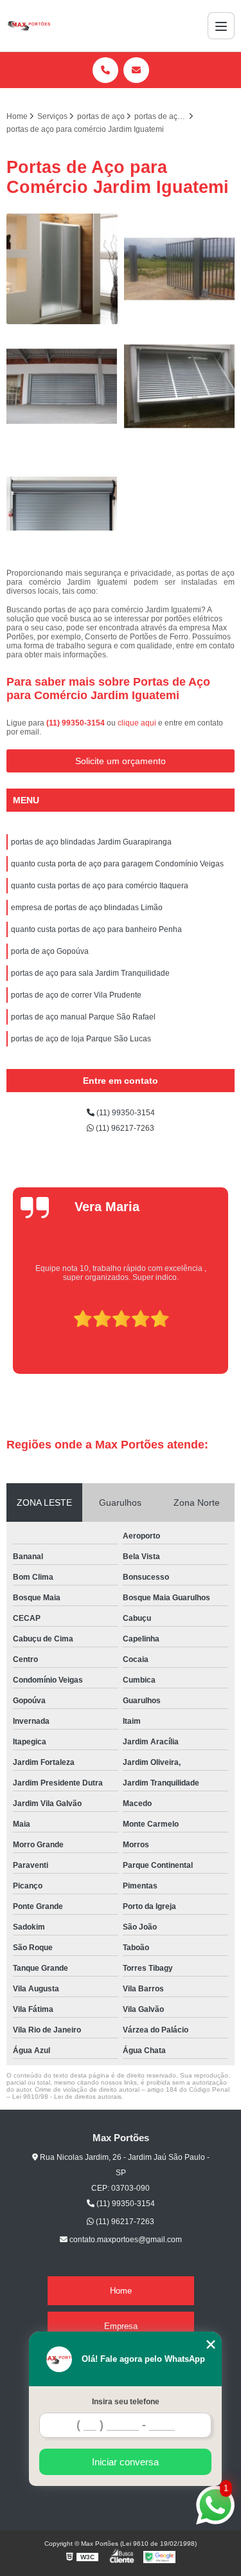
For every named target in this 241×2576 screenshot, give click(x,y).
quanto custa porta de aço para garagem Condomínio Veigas (117, 864)
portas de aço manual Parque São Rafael (83, 1017)
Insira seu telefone (126, 2402)
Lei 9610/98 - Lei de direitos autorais (67, 2096)
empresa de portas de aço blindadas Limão (87, 908)
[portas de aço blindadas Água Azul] (180, 386)
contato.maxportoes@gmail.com (125, 2240)
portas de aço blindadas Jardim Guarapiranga (91, 842)
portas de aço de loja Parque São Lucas (81, 1039)
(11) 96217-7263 (124, 1128)
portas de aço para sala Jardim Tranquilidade (90, 973)
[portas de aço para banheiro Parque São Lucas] (62, 269)
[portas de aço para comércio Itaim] (62, 386)
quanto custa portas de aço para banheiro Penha (96, 929)
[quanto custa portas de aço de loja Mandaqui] (62, 504)
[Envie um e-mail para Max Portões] (136, 70)
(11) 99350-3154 (76, 723)
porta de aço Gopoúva (50, 951)
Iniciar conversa (125, 2462)
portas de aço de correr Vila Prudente (76, 995)
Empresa (121, 2326)
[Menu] (221, 26)
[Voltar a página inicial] (29, 26)
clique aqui (137, 723)
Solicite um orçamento (121, 761)
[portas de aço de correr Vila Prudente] (180, 269)
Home (121, 2291)
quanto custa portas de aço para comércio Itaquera (100, 886)
